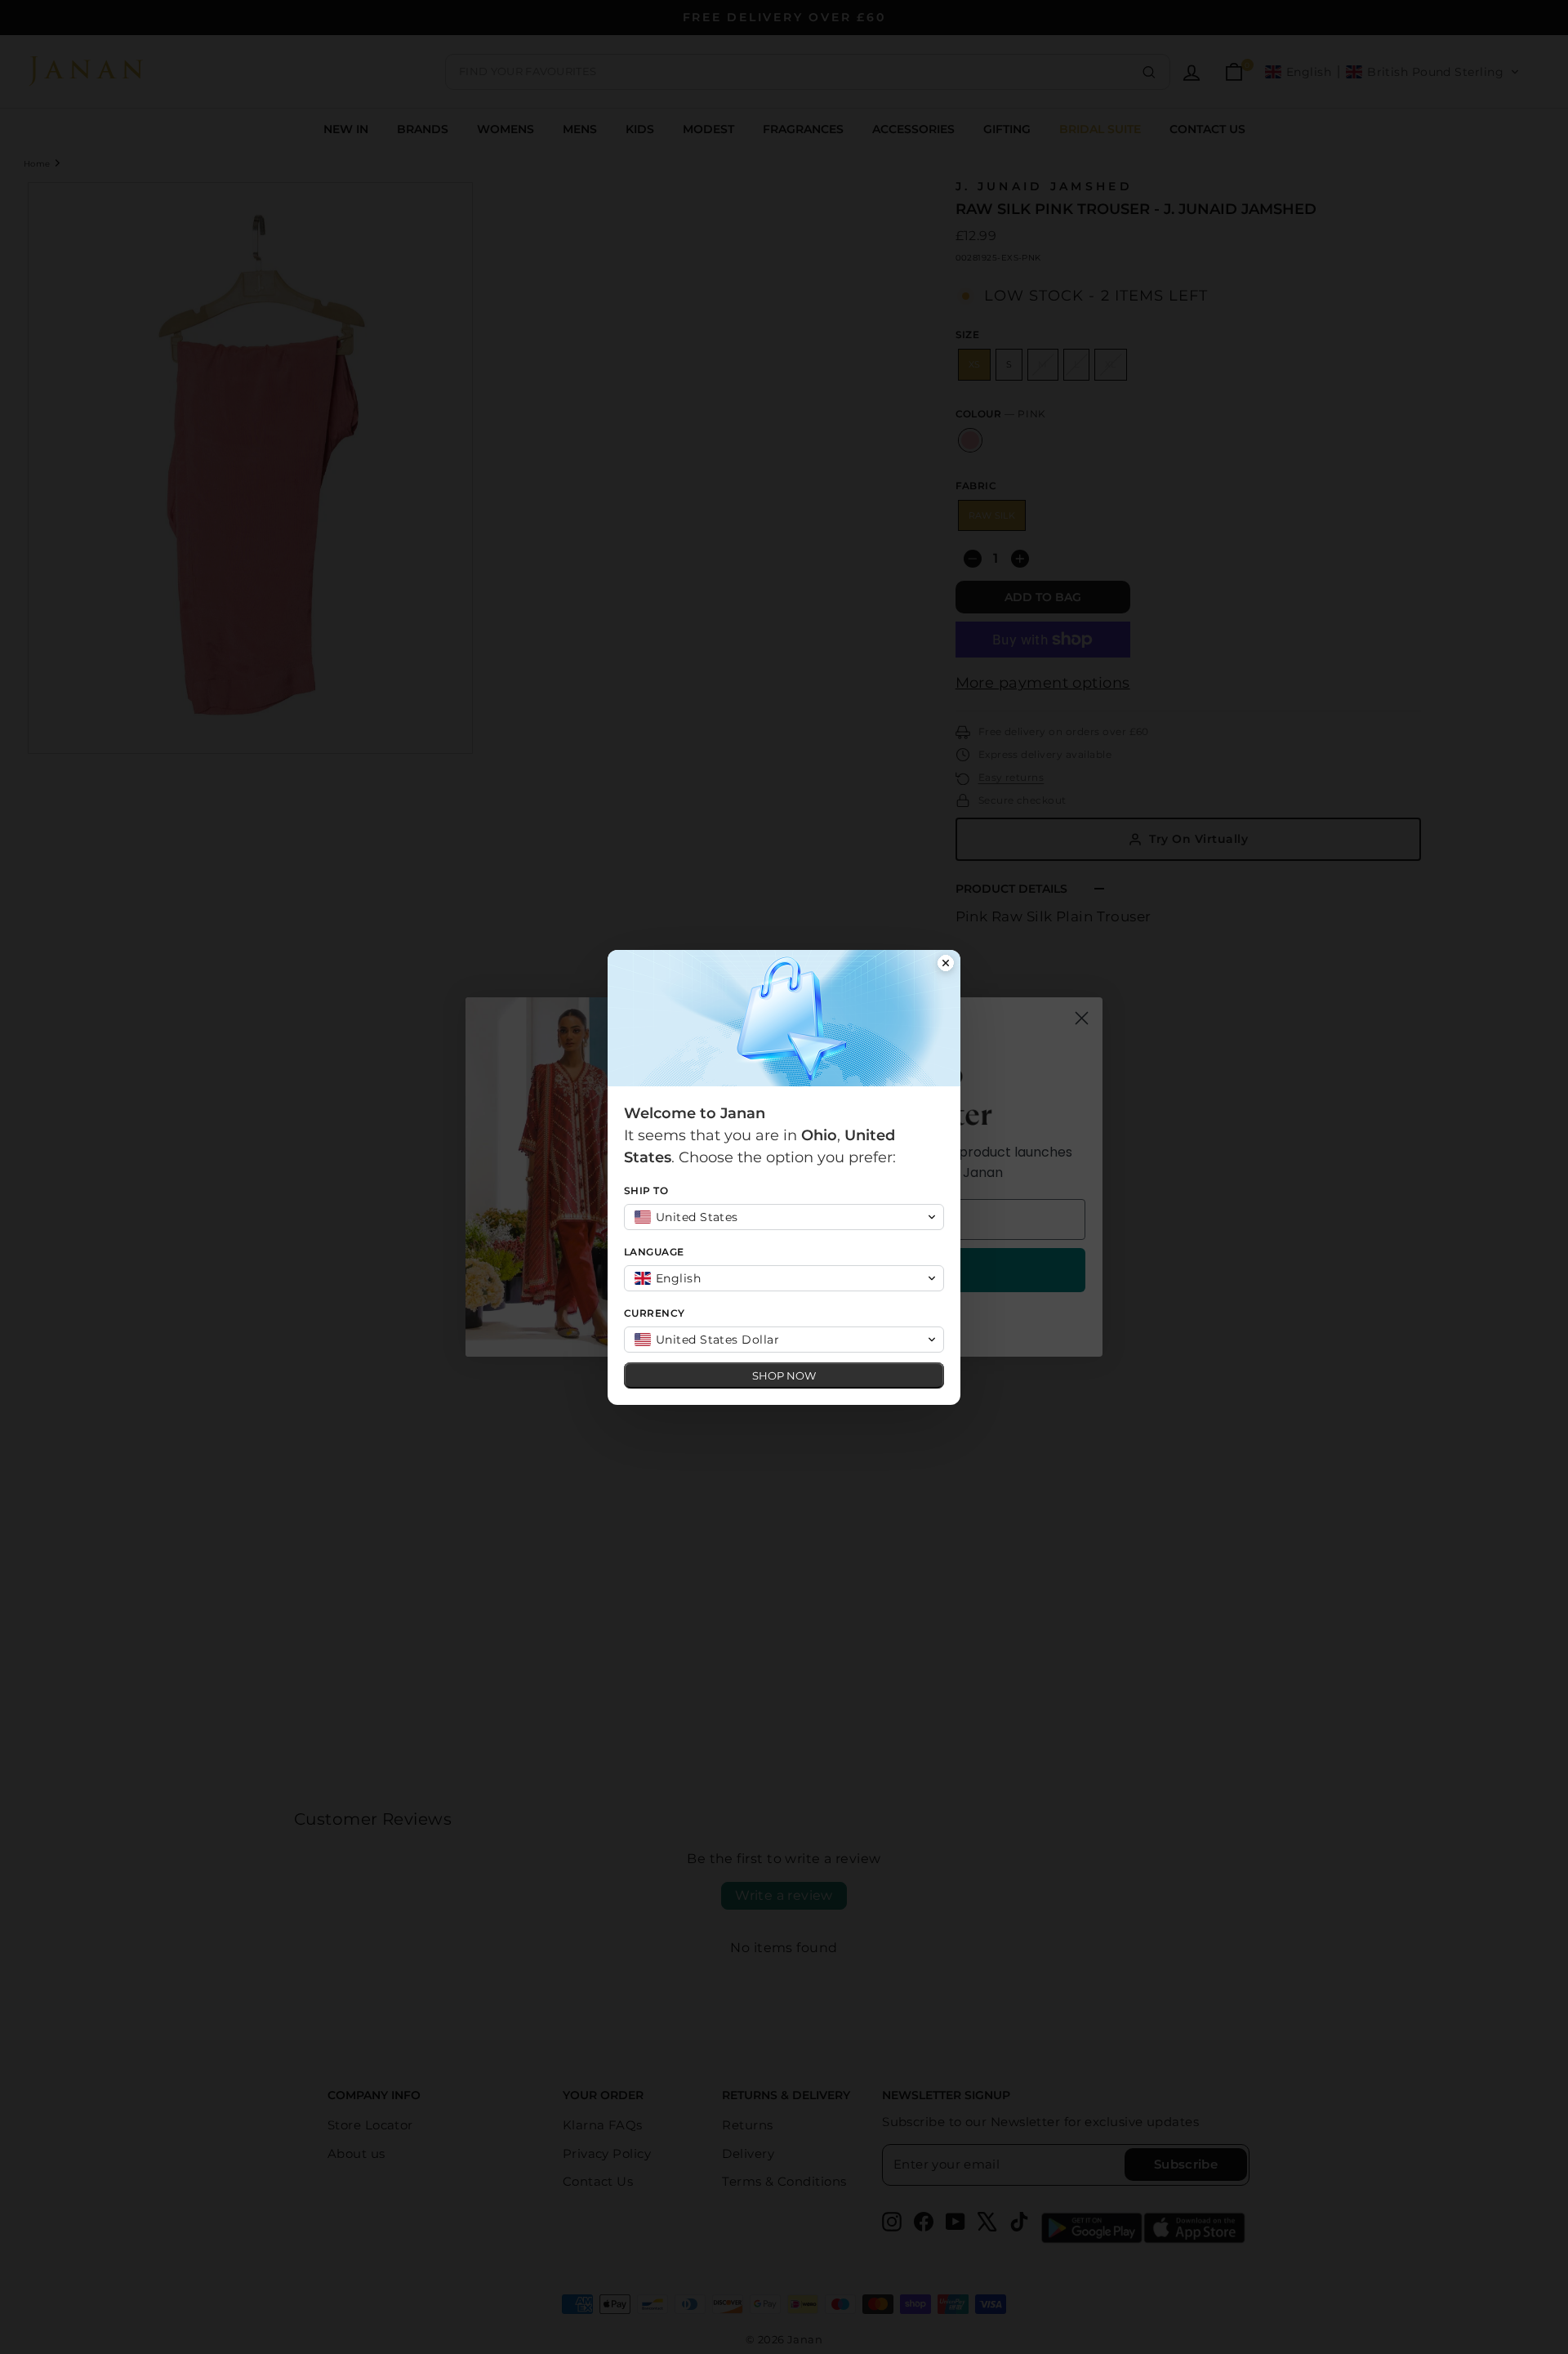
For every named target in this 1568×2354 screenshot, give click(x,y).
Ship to (646, 1190)
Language (654, 1252)
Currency (655, 1313)
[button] (784, 1217)
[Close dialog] (946, 965)
